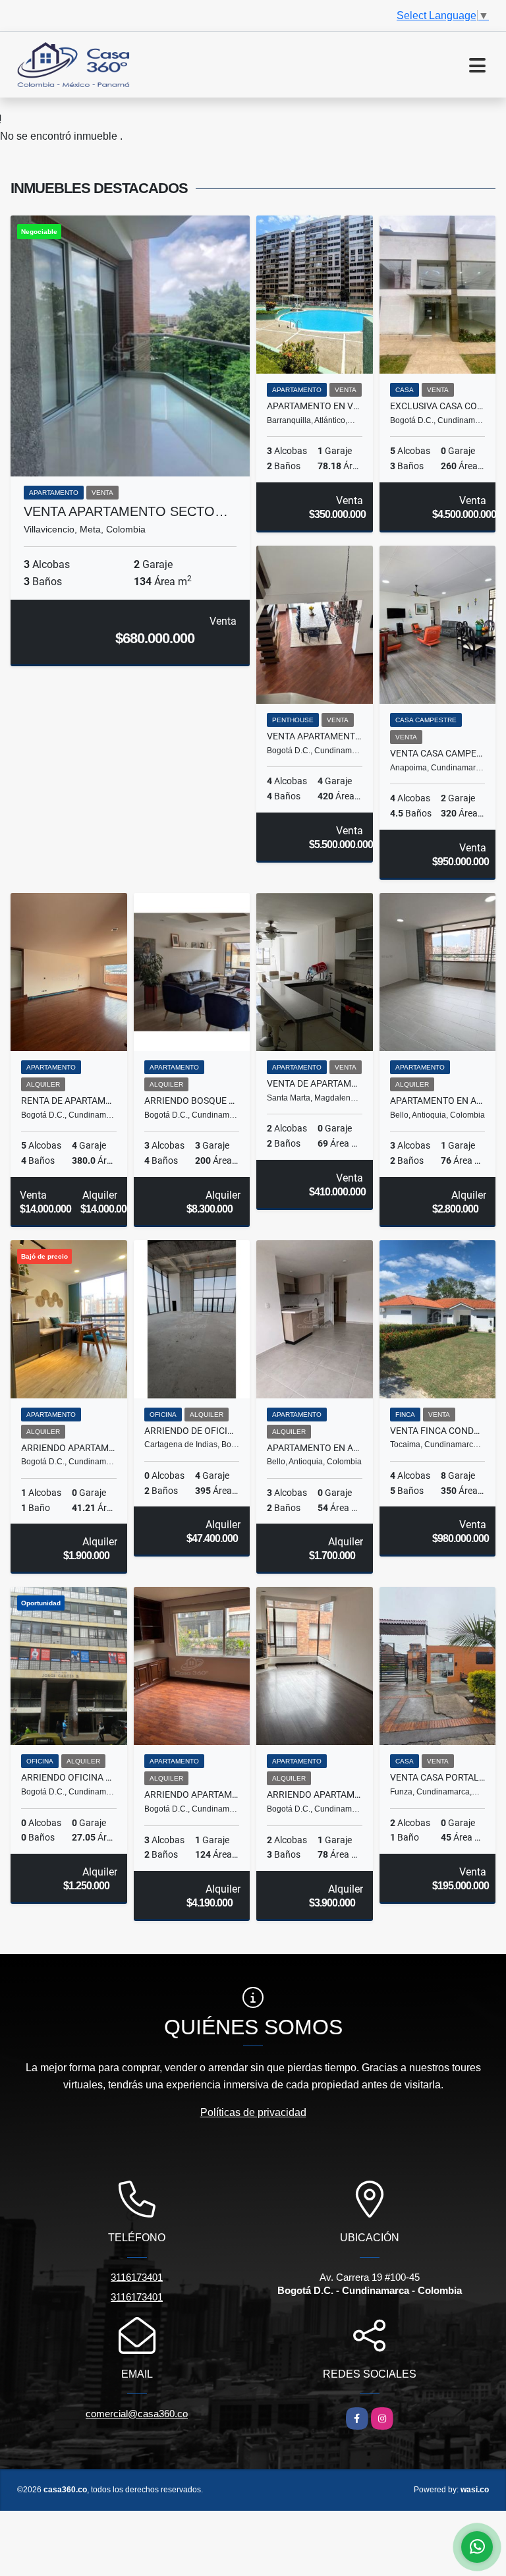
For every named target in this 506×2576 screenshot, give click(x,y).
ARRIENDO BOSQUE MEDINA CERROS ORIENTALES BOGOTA (192, 1101)
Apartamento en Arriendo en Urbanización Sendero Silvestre (315, 1448)
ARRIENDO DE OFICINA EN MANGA (192, 1431)
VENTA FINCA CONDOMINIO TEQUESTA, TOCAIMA (438, 1431)
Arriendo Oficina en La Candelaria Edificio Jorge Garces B (69, 1777)
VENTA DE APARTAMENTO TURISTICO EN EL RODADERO (315, 1083)
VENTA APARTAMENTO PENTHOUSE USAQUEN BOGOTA (315, 736)
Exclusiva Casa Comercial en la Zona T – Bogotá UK (438, 406)
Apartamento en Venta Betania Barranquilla (315, 406)
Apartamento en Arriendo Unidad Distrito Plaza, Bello (438, 1101)
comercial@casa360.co (137, 2414)
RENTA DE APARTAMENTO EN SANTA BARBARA (69, 1101)
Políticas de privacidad (253, 2112)
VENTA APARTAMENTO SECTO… (126, 511)
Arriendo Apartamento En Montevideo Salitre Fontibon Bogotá (69, 1448)
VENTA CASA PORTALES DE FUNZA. (438, 1777)
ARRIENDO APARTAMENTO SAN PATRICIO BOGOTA (315, 1794)
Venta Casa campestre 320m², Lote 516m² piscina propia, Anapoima (438, 753)
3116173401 (137, 2277)
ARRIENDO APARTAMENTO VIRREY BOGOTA (192, 1794)
